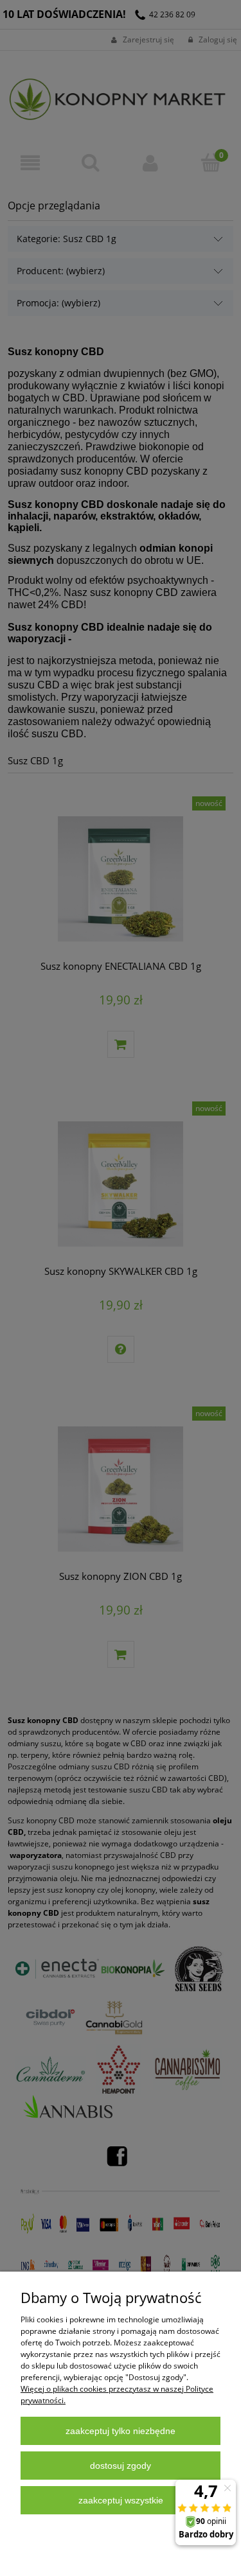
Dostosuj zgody (121, 2466)
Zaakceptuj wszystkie (121, 2500)
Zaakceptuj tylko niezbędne (121, 2431)
